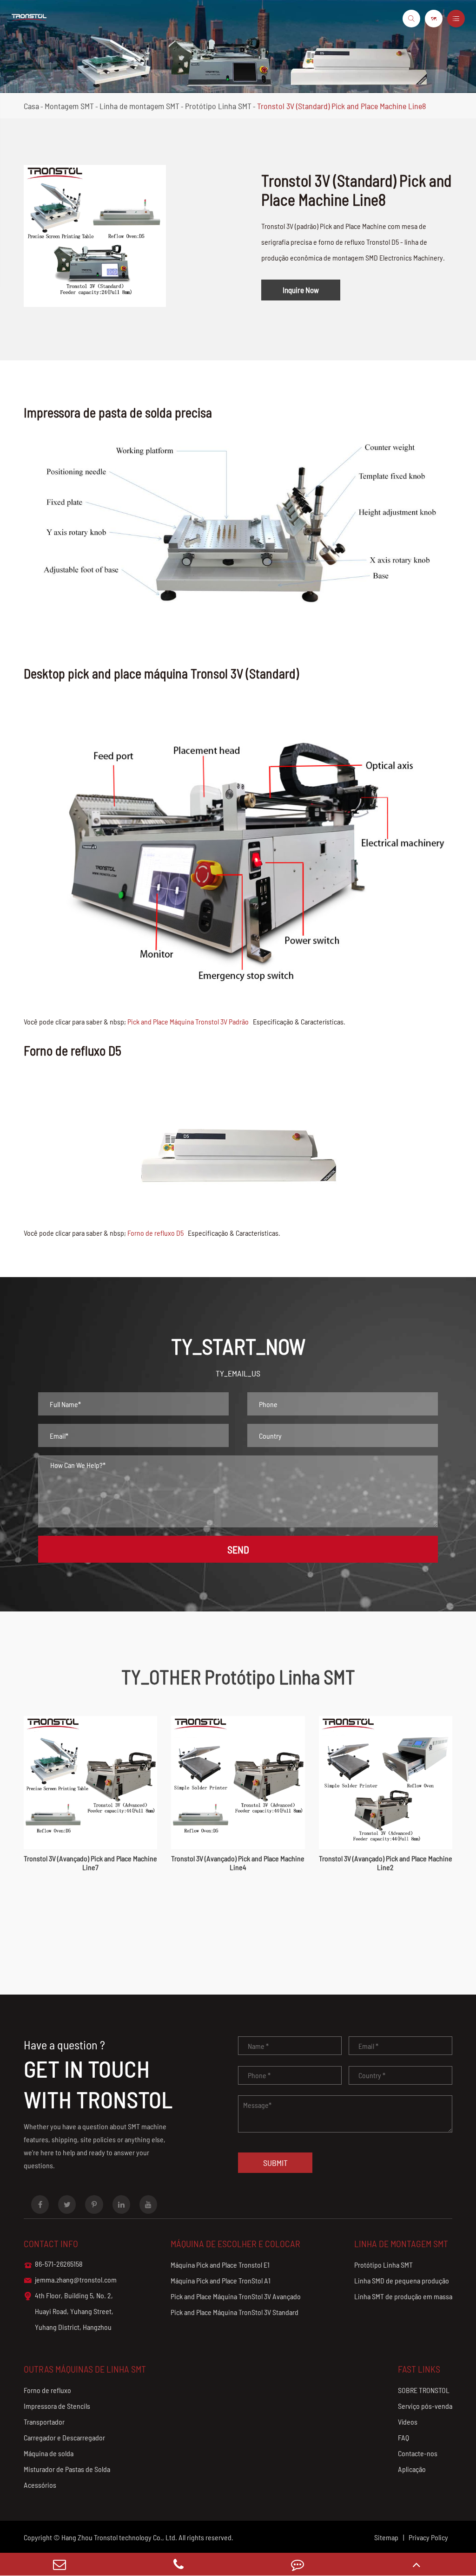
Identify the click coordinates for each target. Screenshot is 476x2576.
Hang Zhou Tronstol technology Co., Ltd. (119, 2537)
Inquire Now (301, 290)
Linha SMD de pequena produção (402, 2280)
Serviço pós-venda (425, 2406)
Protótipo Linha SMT (218, 106)
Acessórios (40, 2485)
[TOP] (416, 2564)
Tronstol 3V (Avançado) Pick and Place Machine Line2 (386, 1863)
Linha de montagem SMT (139, 106)
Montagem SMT (69, 106)
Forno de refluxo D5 (155, 1233)
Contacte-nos (418, 2453)
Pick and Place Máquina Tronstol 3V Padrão (188, 1021)
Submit (275, 2163)
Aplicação (412, 2469)
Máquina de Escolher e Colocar (235, 2243)
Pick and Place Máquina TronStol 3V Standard (235, 2312)
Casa (31, 106)
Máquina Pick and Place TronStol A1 (221, 2280)
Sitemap (386, 2537)
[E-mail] (59, 2564)
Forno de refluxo (47, 2390)
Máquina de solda (49, 2453)
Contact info (51, 2243)
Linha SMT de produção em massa (403, 2296)
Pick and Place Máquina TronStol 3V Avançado (236, 2296)
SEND (238, 1549)
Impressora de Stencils (57, 2406)
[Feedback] (297, 2564)
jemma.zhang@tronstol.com (70, 2280)
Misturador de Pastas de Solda (67, 2469)
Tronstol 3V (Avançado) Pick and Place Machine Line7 (90, 1863)
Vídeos (408, 2422)
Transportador (44, 2422)
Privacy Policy (428, 2537)
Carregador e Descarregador (64, 2437)
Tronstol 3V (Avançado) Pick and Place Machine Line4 (238, 1863)
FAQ (403, 2437)
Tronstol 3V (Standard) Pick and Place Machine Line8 (341, 106)
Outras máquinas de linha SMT (85, 2369)
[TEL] (178, 2564)
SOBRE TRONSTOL (424, 2390)
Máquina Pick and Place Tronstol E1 (220, 2265)
